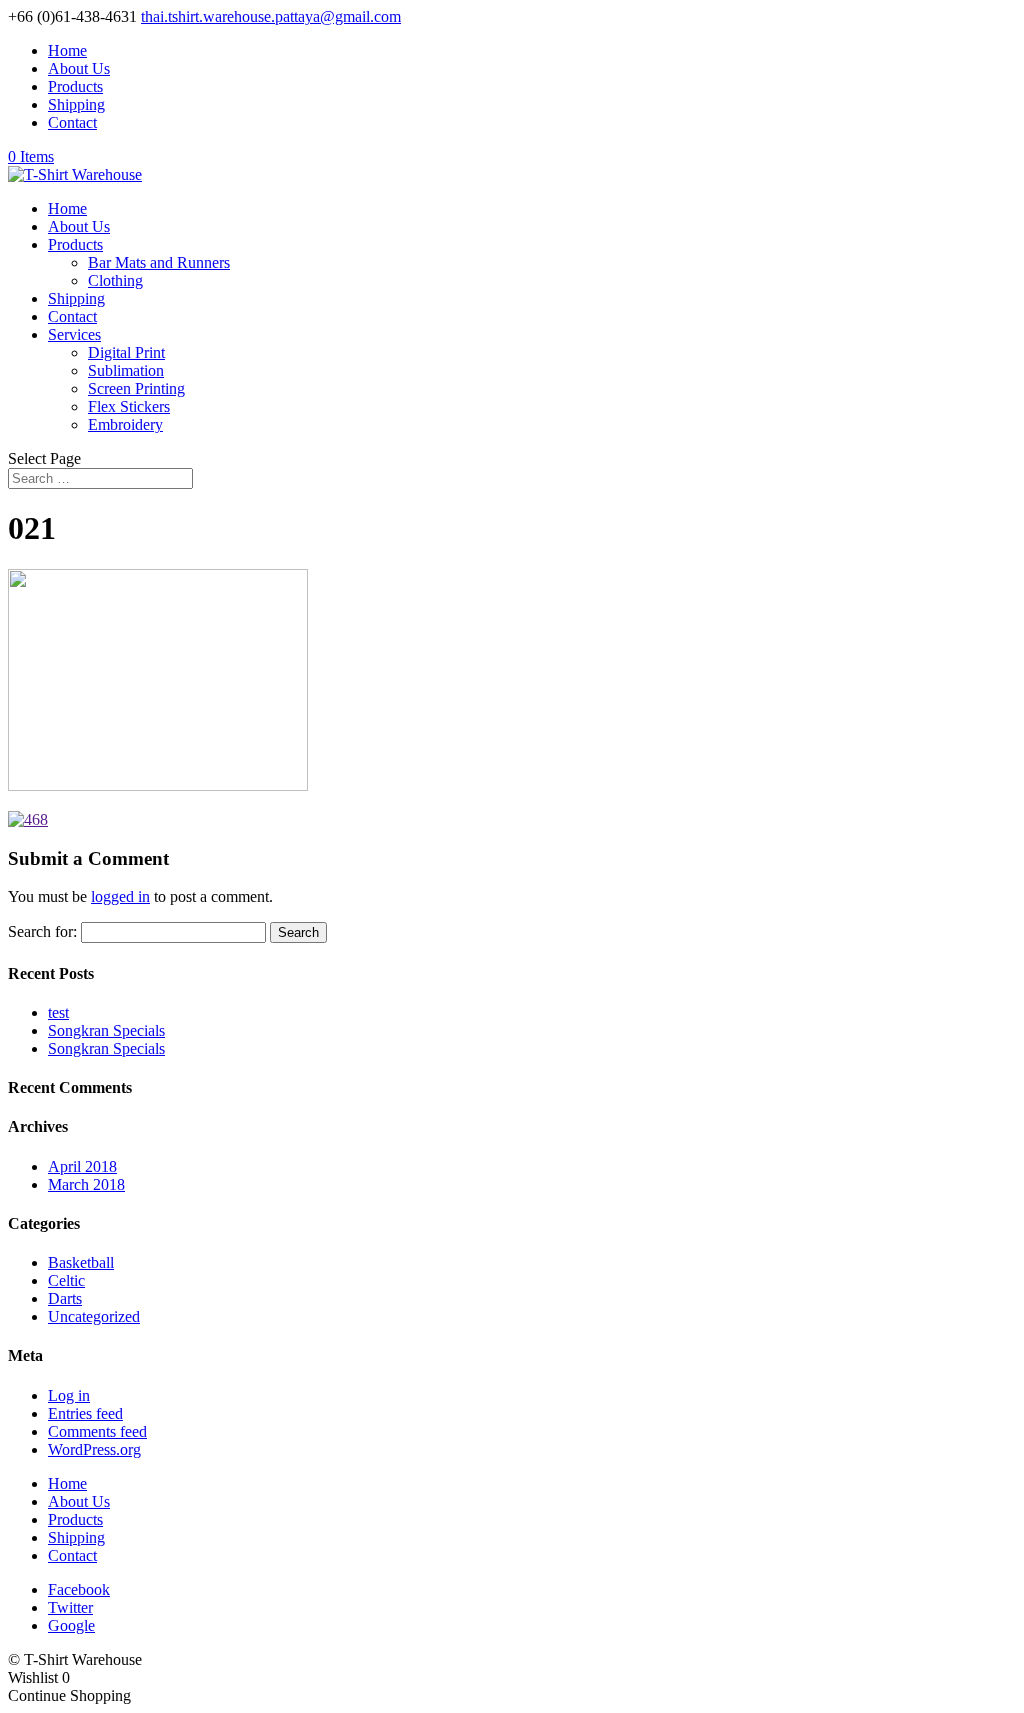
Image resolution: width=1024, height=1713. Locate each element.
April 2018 (82, 1166)
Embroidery (125, 424)
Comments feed (97, 1431)
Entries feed (85, 1413)
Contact (72, 122)
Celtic (66, 1280)
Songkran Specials (106, 1030)
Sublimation (126, 370)
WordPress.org (94, 1449)
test (58, 1012)
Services (74, 334)
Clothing (115, 280)
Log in (69, 1395)
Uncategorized (94, 1316)
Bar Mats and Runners (159, 262)
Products (75, 86)
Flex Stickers (129, 406)
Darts (65, 1298)
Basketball (81, 1262)
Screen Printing (136, 388)
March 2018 (86, 1184)
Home (67, 50)
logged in (120, 896)
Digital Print (126, 352)
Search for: (42, 931)
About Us (79, 68)
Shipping (76, 104)
